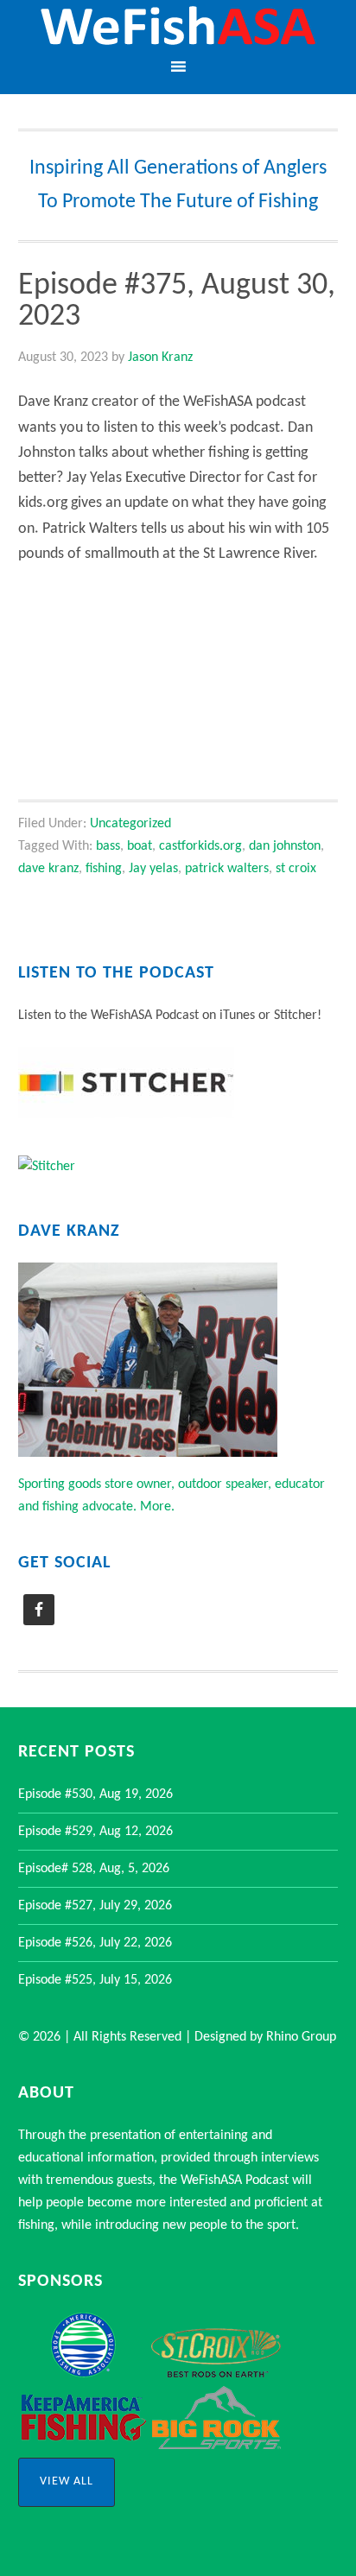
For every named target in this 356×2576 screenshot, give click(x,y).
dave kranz (48, 869)
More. (157, 1507)
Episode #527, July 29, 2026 (95, 1906)
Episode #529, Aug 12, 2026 (95, 1832)
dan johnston (285, 846)
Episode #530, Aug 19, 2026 (95, 1794)
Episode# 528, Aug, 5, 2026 (94, 1869)
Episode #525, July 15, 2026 (95, 1980)
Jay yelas (153, 869)
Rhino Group (301, 2037)
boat (140, 846)
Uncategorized (130, 824)
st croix (296, 869)
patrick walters (227, 869)
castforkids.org (200, 846)
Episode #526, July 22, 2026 (95, 1943)
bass (108, 846)
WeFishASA (178, 28)
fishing (104, 869)
